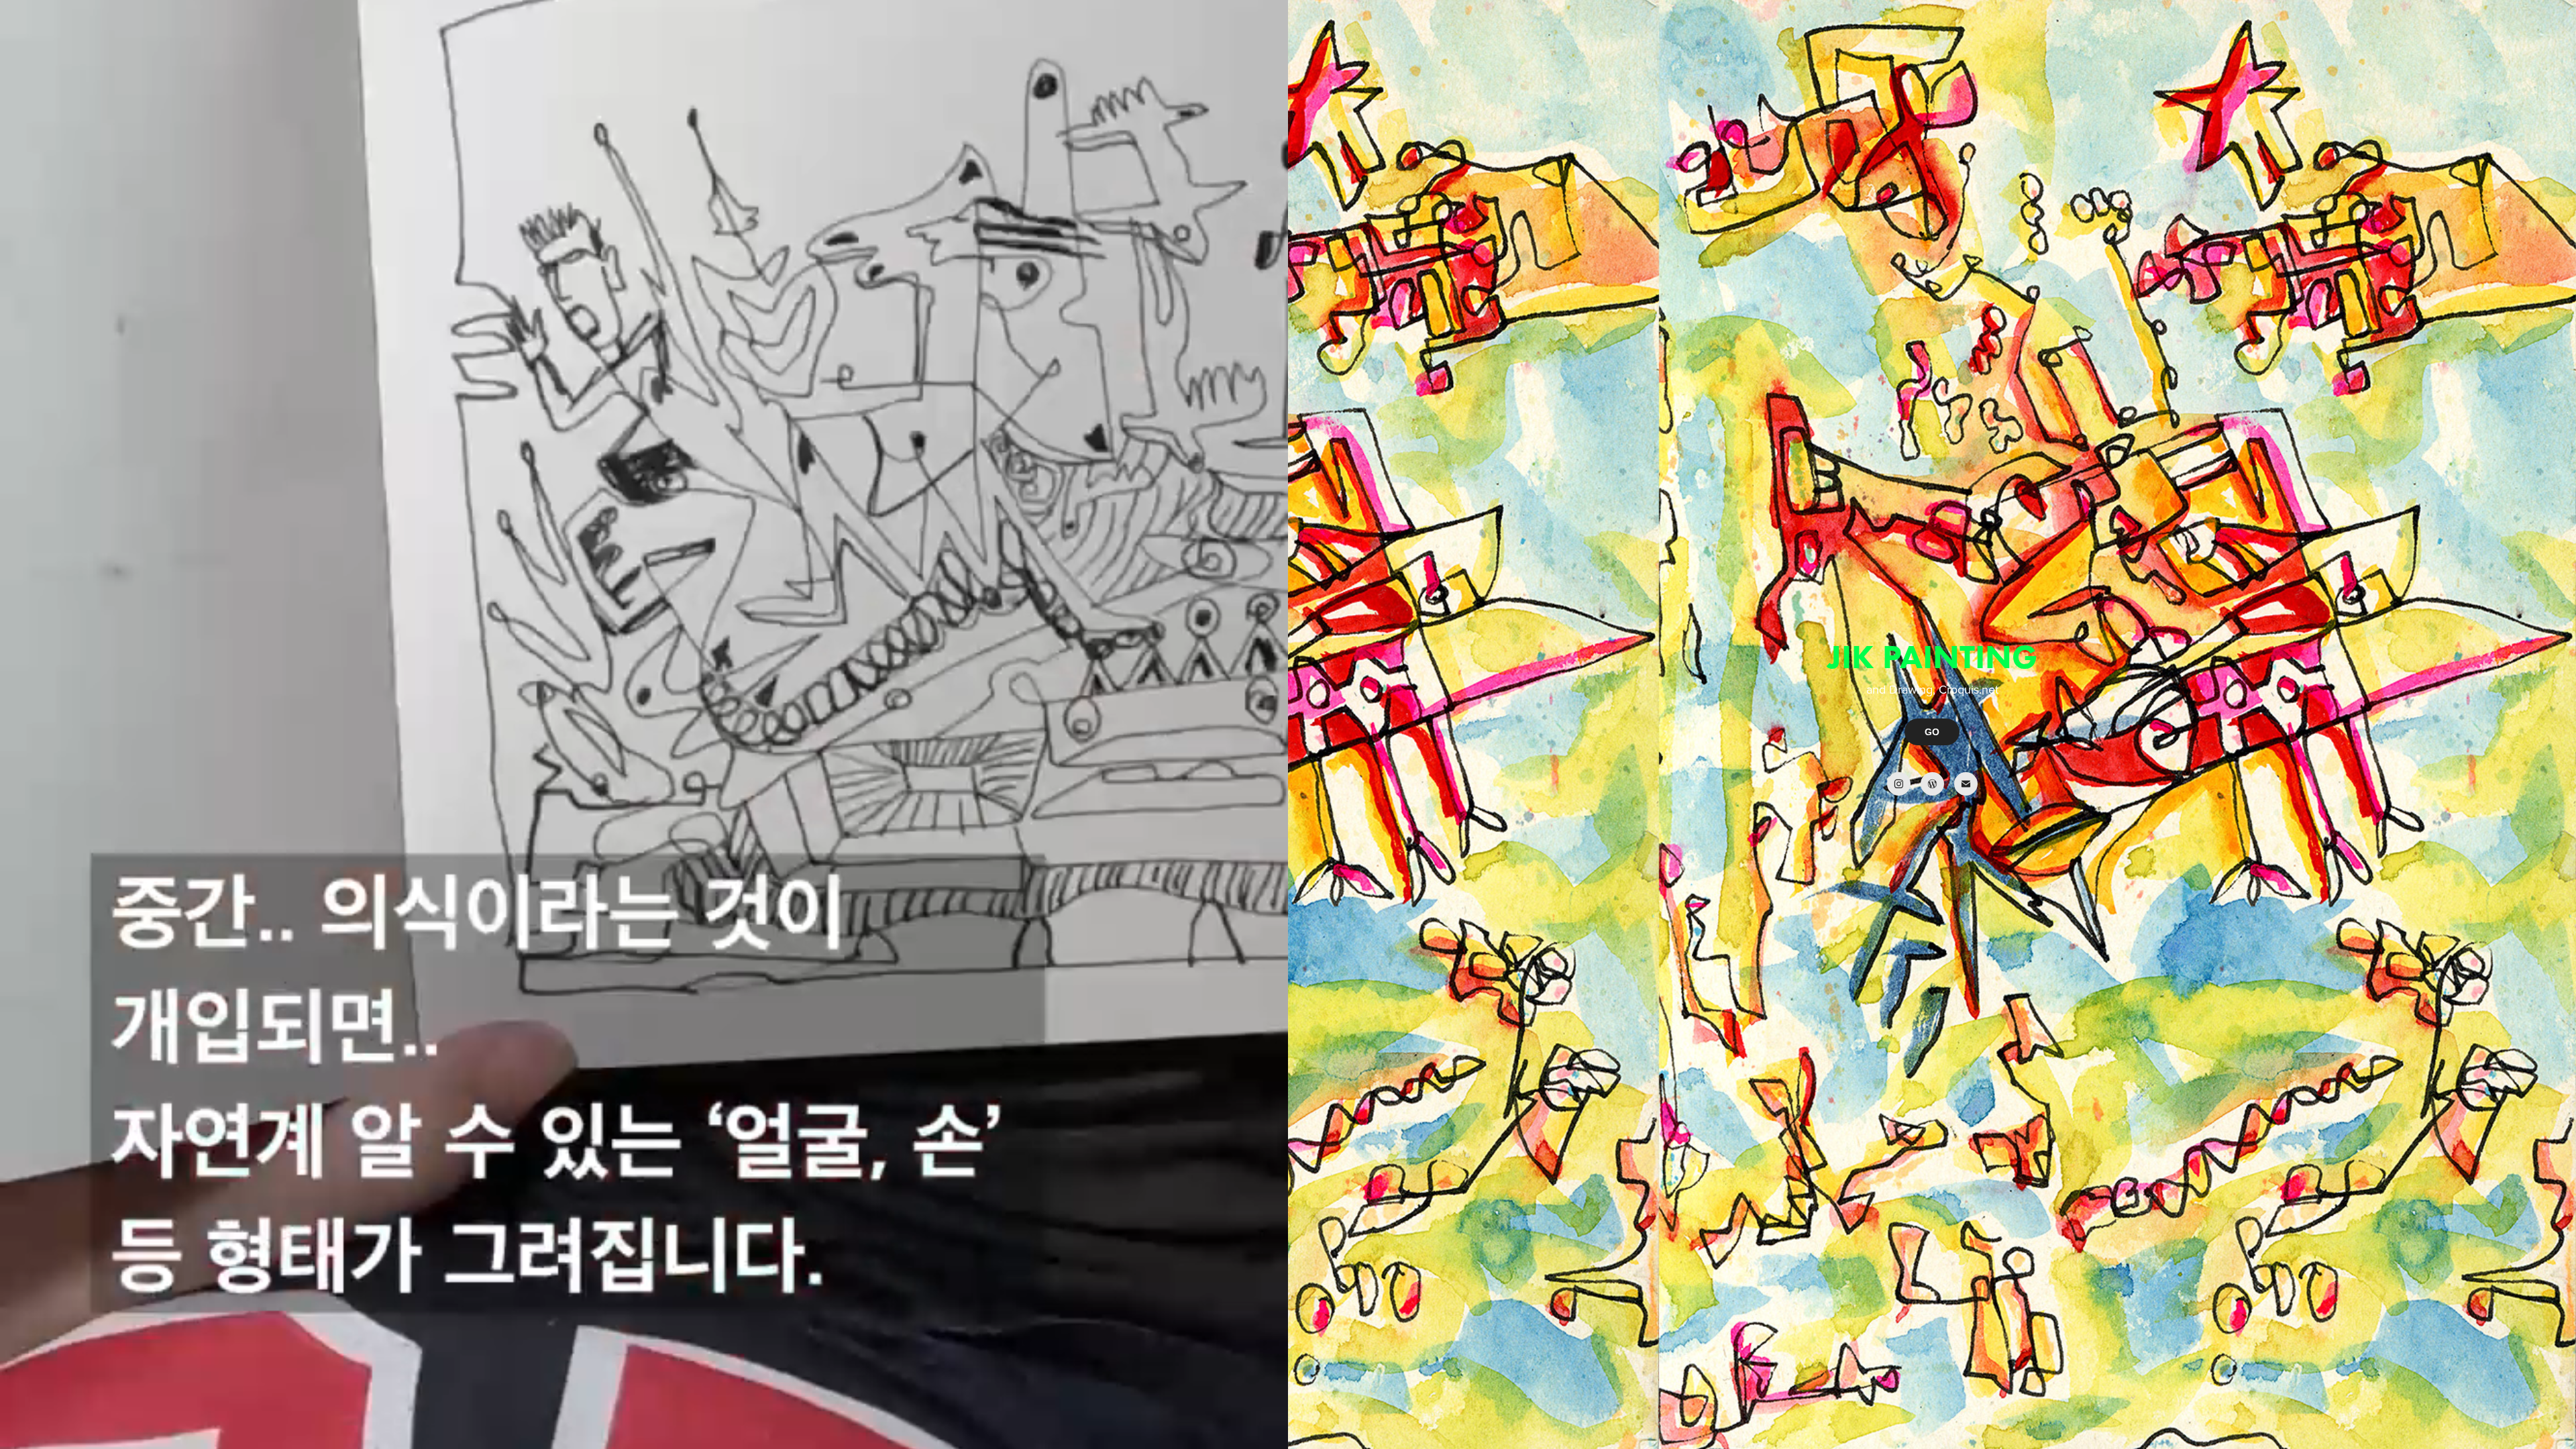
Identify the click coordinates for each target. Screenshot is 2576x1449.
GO (1932, 732)
